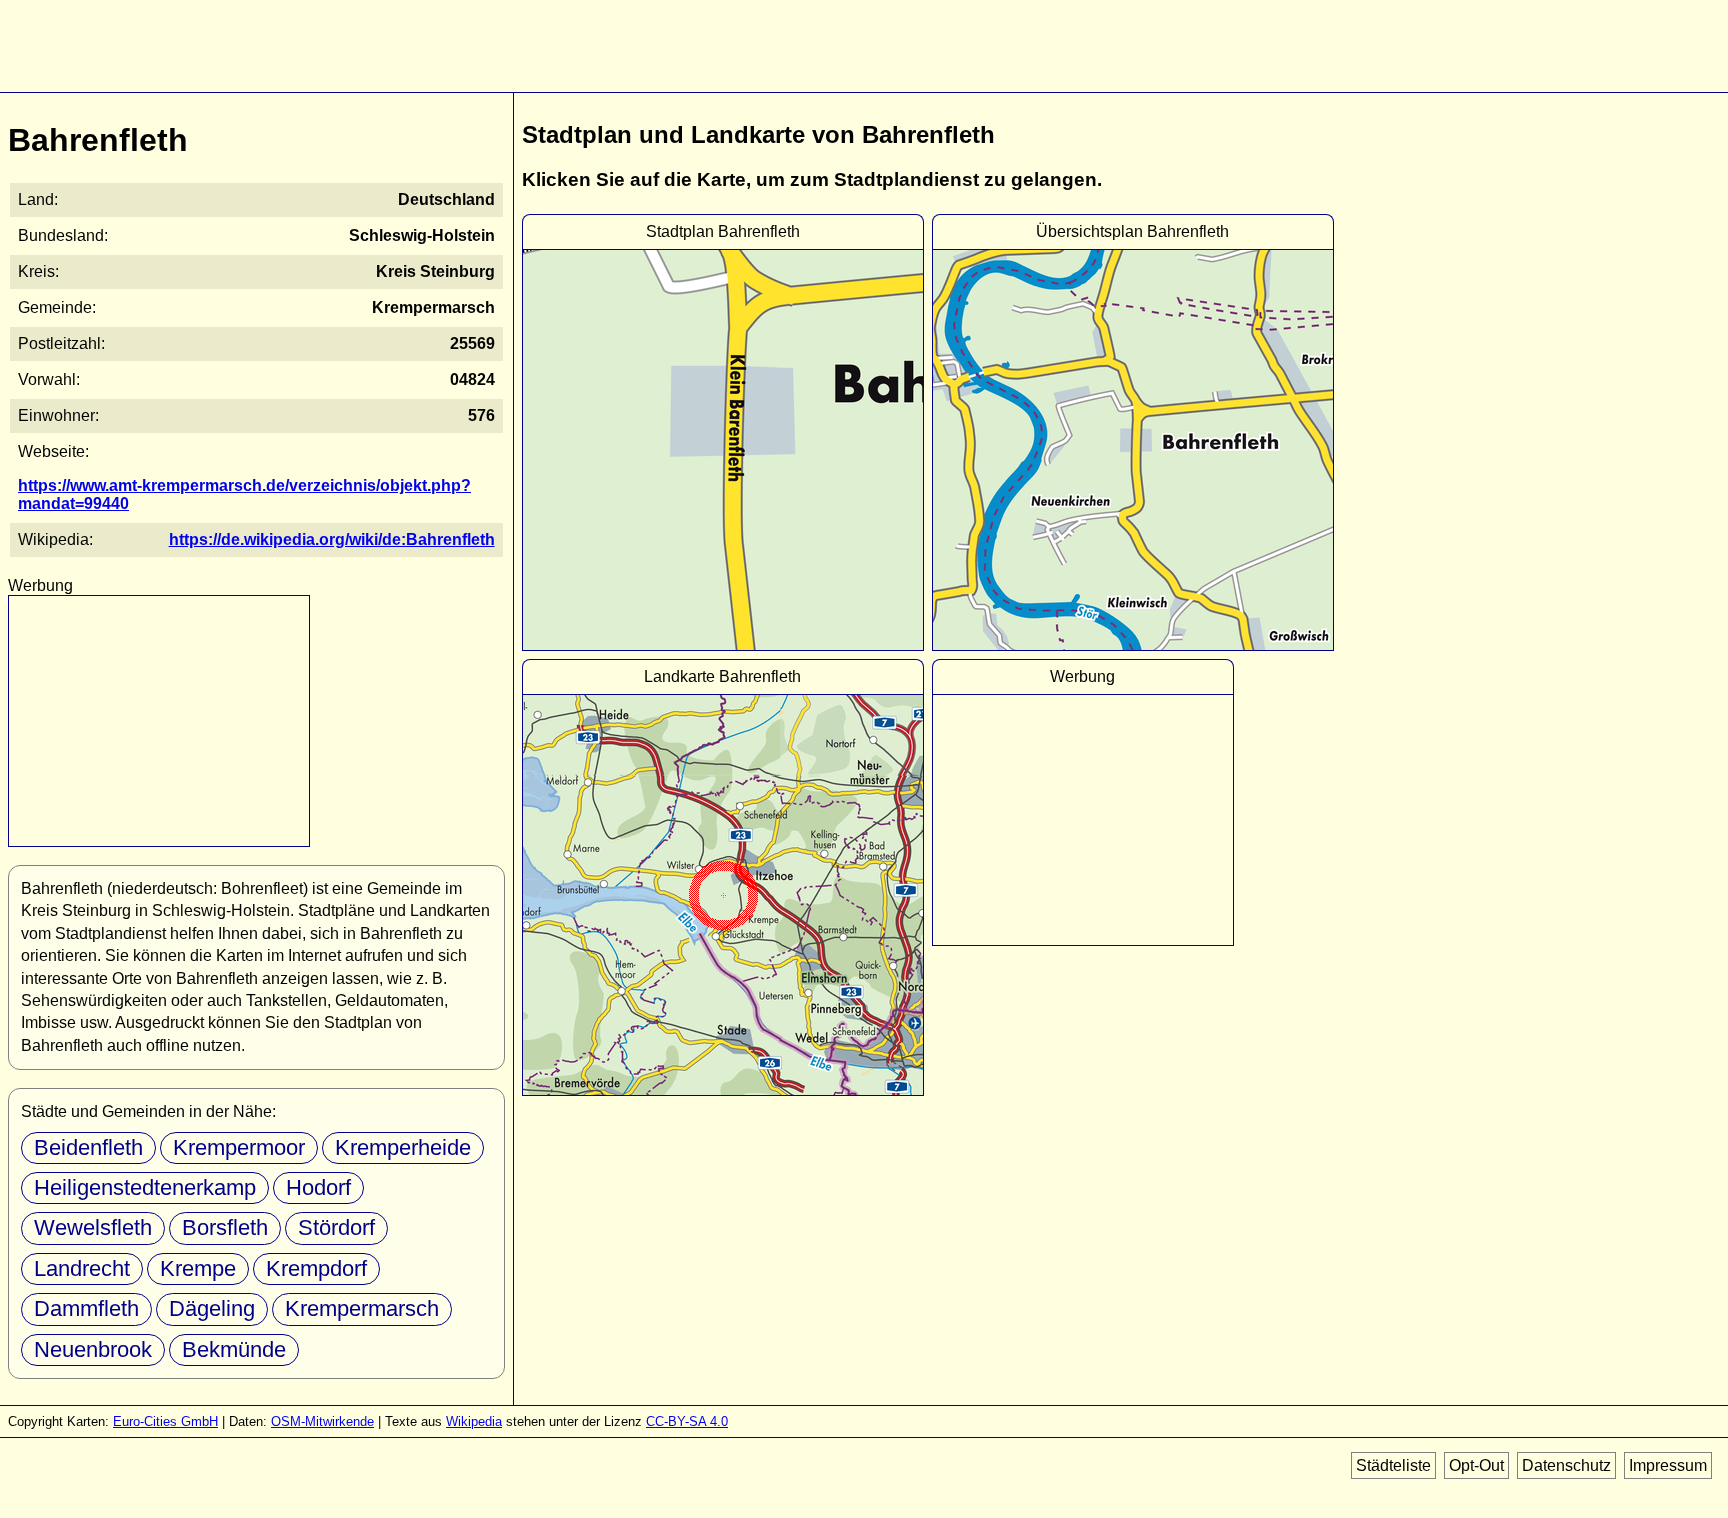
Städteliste (1393, 1465)
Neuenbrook (93, 1349)
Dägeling (212, 1308)
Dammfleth (86, 1308)
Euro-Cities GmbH (165, 1421)
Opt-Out (1476, 1465)
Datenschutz (1566, 1465)
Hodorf (318, 1187)
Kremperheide (403, 1147)
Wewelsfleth (93, 1227)
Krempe (198, 1268)
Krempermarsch (362, 1308)
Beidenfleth (88, 1147)
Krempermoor (239, 1147)
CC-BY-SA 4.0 (687, 1421)
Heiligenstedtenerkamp (145, 1187)
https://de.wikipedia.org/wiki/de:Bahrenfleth (332, 539)
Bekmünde (234, 1349)
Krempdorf (316, 1268)
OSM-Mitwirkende (322, 1421)
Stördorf (336, 1227)
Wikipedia (474, 1421)
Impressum (1668, 1465)
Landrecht (82, 1268)
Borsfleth (225, 1227)
